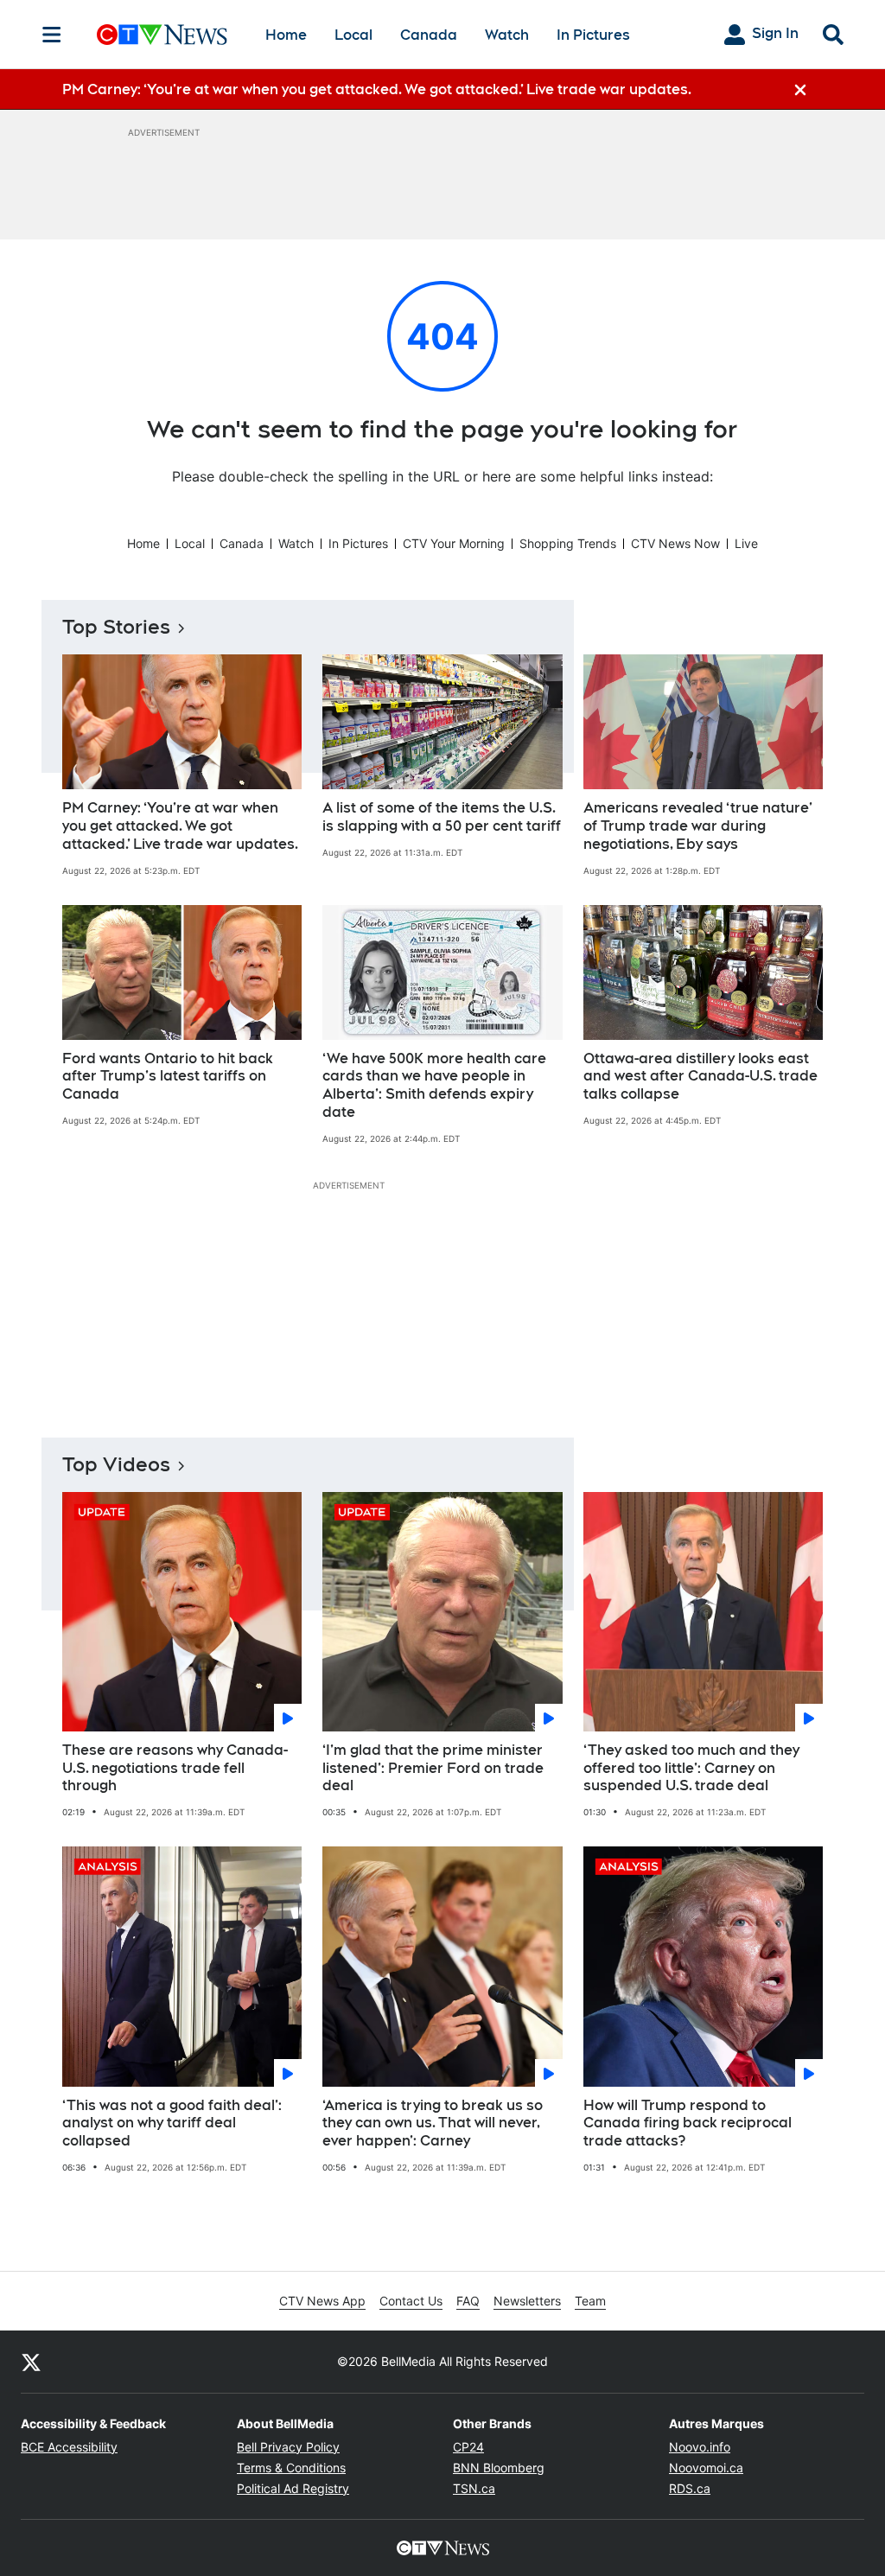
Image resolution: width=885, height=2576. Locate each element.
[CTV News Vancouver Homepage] (162, 35)
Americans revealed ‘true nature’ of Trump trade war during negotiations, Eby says (698, 826)
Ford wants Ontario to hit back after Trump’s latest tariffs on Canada (168, 1077)
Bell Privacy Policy (288, 2447)
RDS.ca (690, 2488)
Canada (429, 35)
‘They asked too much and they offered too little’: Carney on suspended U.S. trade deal (691, 1768)
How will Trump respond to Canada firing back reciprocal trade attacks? (688, 2123)
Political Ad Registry (293, 2488)
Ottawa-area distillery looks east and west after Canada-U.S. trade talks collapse (700, 1077)
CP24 (468, 2447)
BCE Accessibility (69, 2447)
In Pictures (593, 35)
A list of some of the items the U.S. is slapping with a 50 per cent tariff (442, 817)
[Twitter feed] (31, 2362)
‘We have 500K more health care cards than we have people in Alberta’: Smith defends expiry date (434, 1085)
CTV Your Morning (454, 543)
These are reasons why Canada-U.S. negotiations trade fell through (175, 1768)
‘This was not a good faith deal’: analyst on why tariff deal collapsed (172, 2123)
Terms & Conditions (291, 2468)
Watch (507, 35)
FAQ (468, 2301)
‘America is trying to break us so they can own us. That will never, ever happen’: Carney (433, 2123)
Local (353, 35)
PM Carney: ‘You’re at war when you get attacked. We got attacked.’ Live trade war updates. (180, 826)
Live (746, 543)
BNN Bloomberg (499, 2468)
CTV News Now (675, 543)
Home (286, 35)
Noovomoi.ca (706, 2468)
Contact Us (411, 2301)
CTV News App (322, 2301)
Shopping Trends (568, 543)
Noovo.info (700, 2447)
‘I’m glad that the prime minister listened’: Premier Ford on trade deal (433, 1768)
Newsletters (527, 2301)
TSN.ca (474, 2488)
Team (590, 2301)
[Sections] (52, 35)
